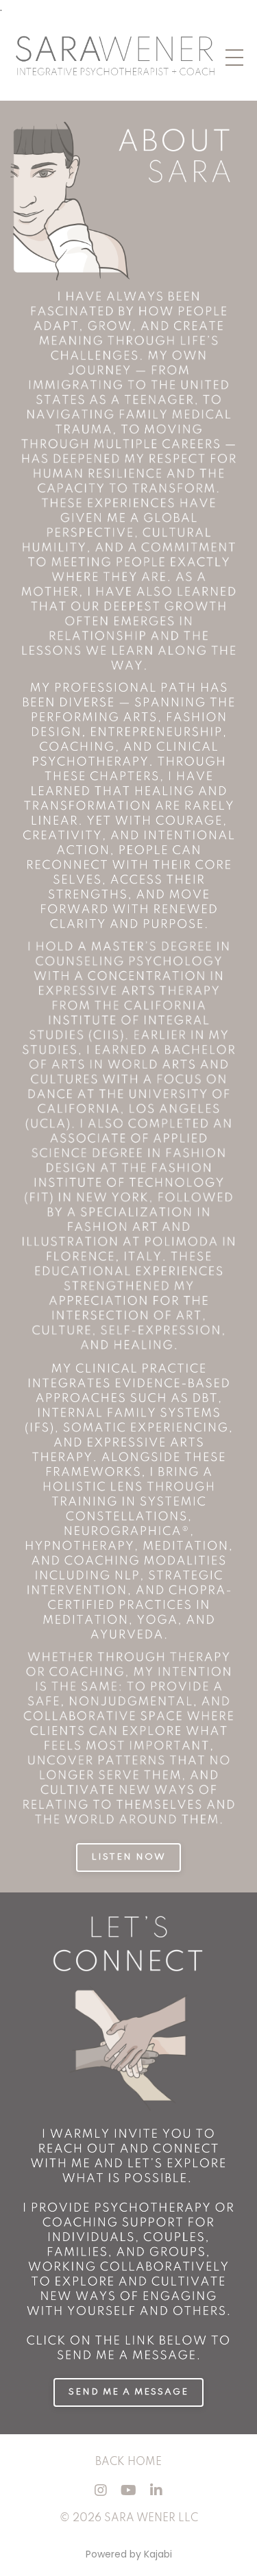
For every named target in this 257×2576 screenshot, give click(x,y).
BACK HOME (128, 2462)
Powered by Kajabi (129, 2554)
